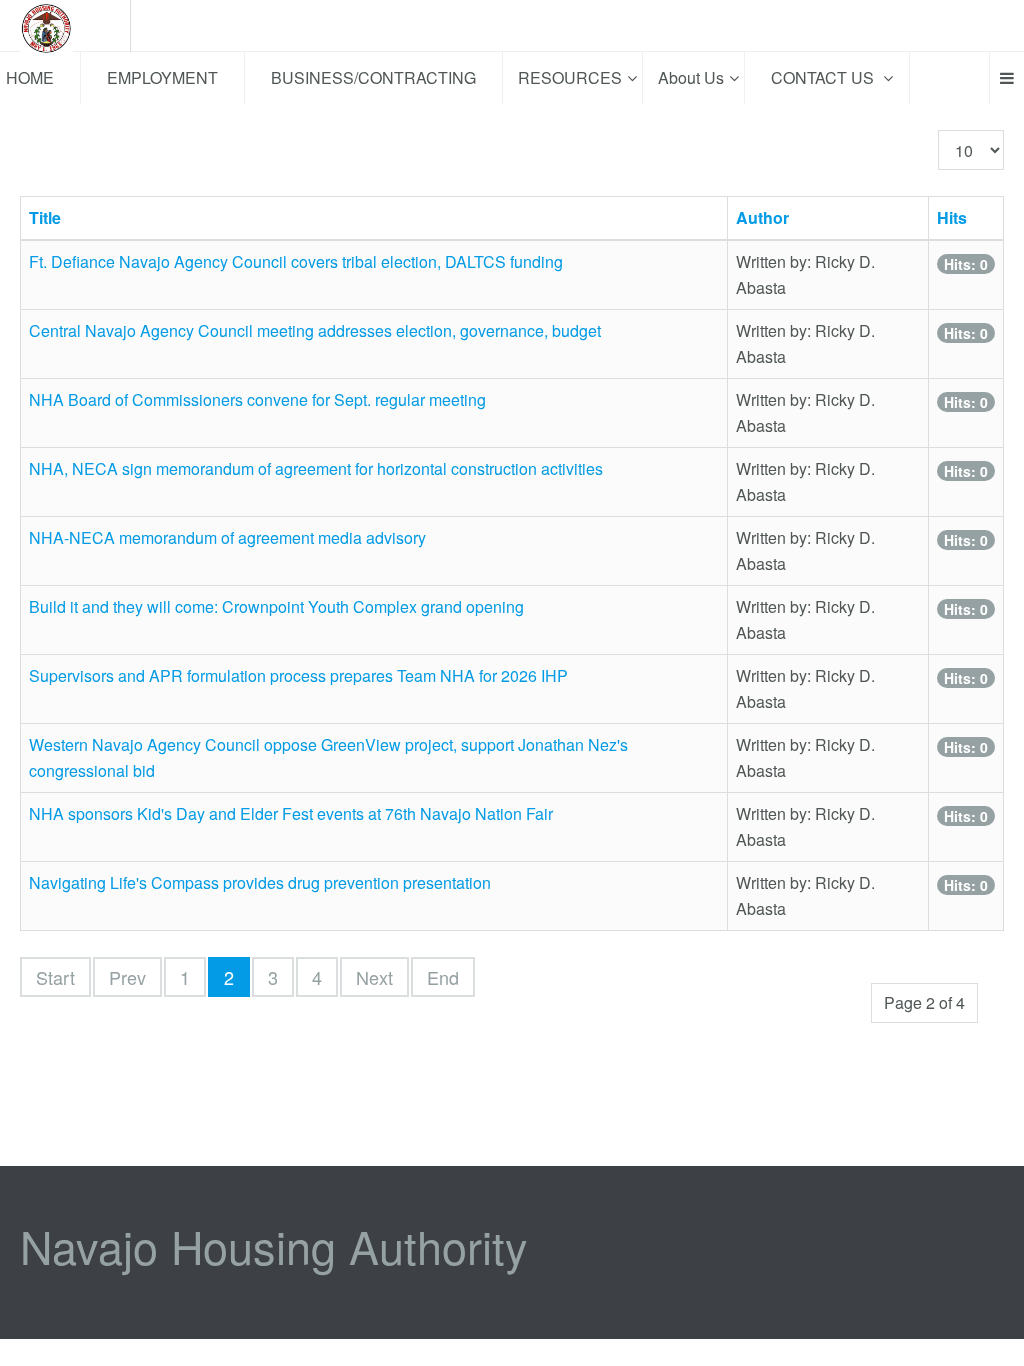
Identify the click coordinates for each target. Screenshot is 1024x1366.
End (443, 977)
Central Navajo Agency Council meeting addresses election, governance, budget (315, 330)
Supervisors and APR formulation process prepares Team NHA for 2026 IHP (298, 675)
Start (55, 977)
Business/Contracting (373, 77)
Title (45, 217)
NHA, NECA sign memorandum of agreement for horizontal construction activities (316, 468)
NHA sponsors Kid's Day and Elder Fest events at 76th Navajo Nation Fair (291, 813)
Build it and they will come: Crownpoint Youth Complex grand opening (276, 606)
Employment (162, 77)
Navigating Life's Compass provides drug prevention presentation (260, 882)
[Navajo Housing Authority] (65, 26)
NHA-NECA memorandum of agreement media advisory (227, 537)
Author (762, 217)
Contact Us (824, 77)
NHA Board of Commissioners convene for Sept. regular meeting (257, 399)
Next (374, 977)
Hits (952, 217)
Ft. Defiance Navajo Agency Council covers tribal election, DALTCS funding (296, 261)
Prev (127, 977)
